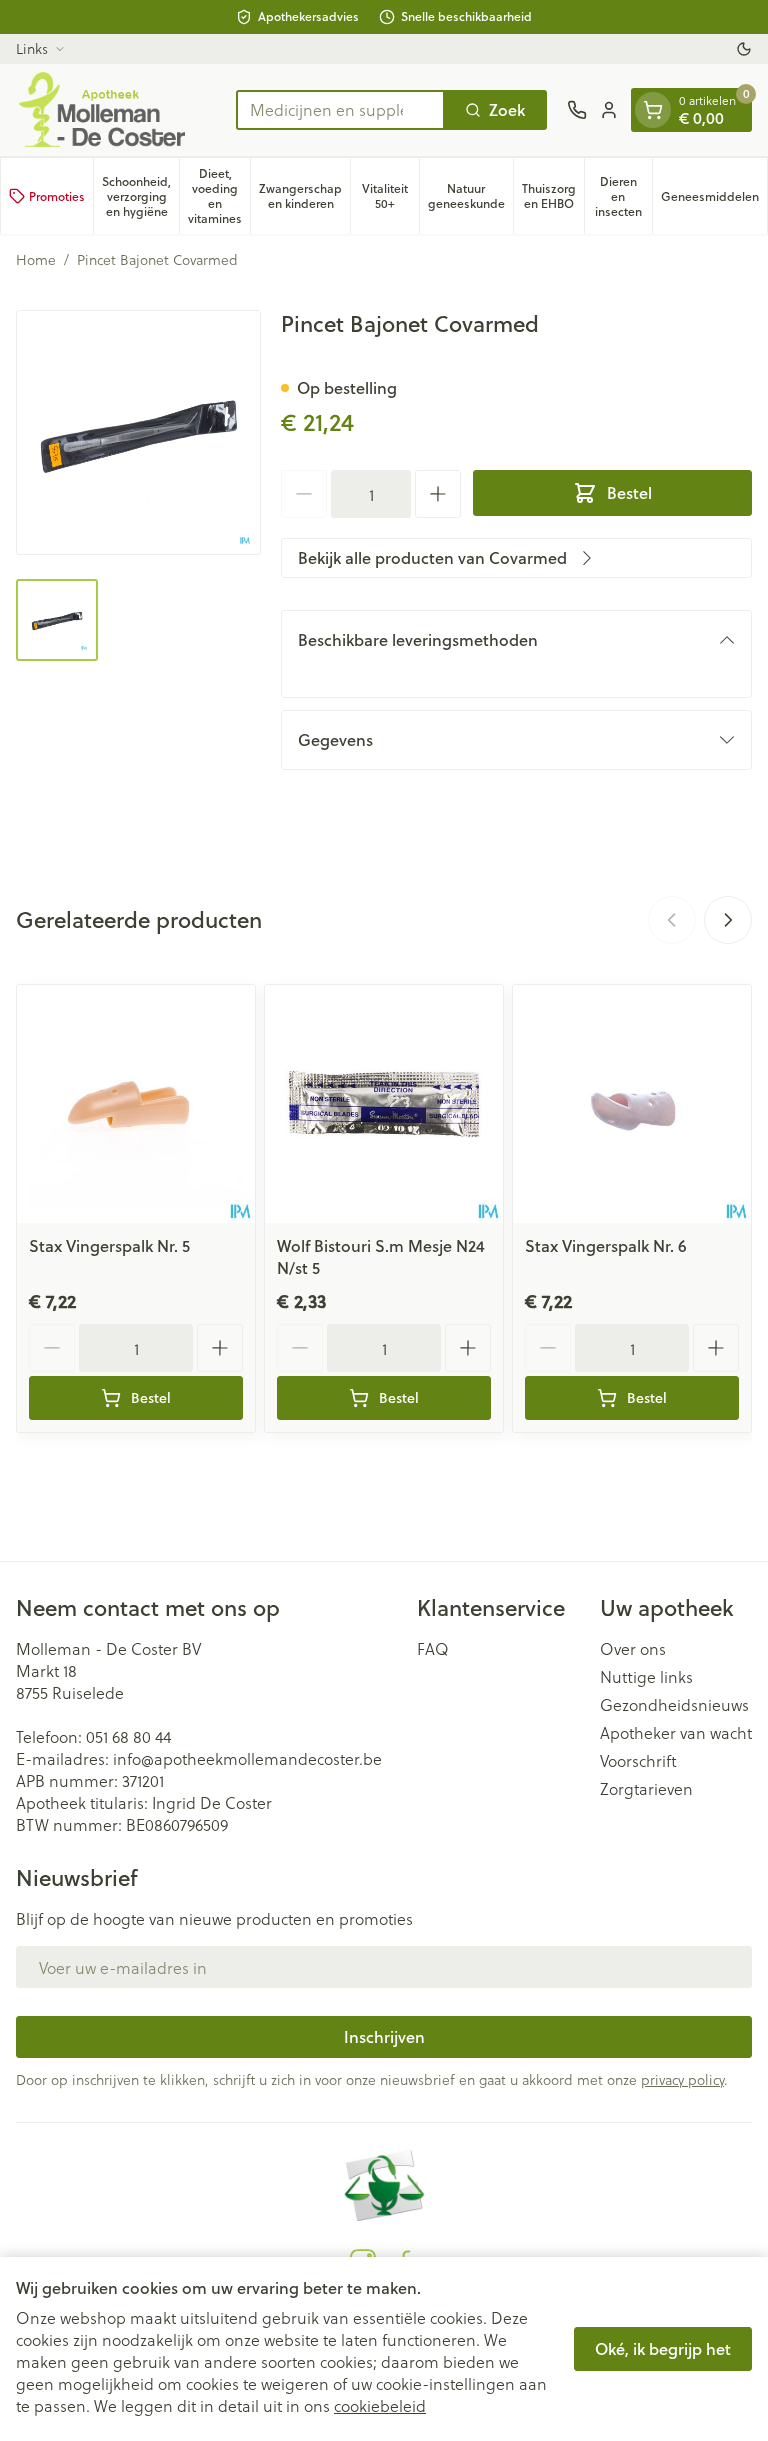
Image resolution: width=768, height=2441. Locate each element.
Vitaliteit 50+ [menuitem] (390, 196)
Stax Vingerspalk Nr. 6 (606, 1245)
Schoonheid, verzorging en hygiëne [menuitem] (140, 196)
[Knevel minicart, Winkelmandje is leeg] (653, 110)
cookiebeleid (380, 2405)
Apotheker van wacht (676, 1733)
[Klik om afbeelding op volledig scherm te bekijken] (138, 432)
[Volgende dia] (728, 920)
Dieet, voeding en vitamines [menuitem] (219, 196)
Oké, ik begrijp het (663, 2348)
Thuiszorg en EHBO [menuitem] (553, 196)
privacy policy (682, 2079)
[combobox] (340, 110)
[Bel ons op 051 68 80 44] (577, 110)
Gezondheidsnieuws (674, 1705)
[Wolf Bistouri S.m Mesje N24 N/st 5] (384, 1104)
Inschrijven (384, 2036)
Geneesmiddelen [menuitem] (714, 200)
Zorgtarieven (646, 1789)
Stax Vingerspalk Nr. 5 (109, 1245)
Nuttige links (646, 1677)
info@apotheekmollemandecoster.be (247, 1758)
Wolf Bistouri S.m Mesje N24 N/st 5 (381, 1256)
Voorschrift (638, 1761)
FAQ (433, 1649)
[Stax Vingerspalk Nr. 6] (632, 1104)
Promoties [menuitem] (57, 196)
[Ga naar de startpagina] (116, 110)
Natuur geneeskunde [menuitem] (470, 196)
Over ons (633, 1649)
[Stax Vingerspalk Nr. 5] (136, 1104)
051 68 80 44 (128, 1736)
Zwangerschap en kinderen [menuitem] (304, 196)
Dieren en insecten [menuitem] (623, 196)
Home (36, 260)
